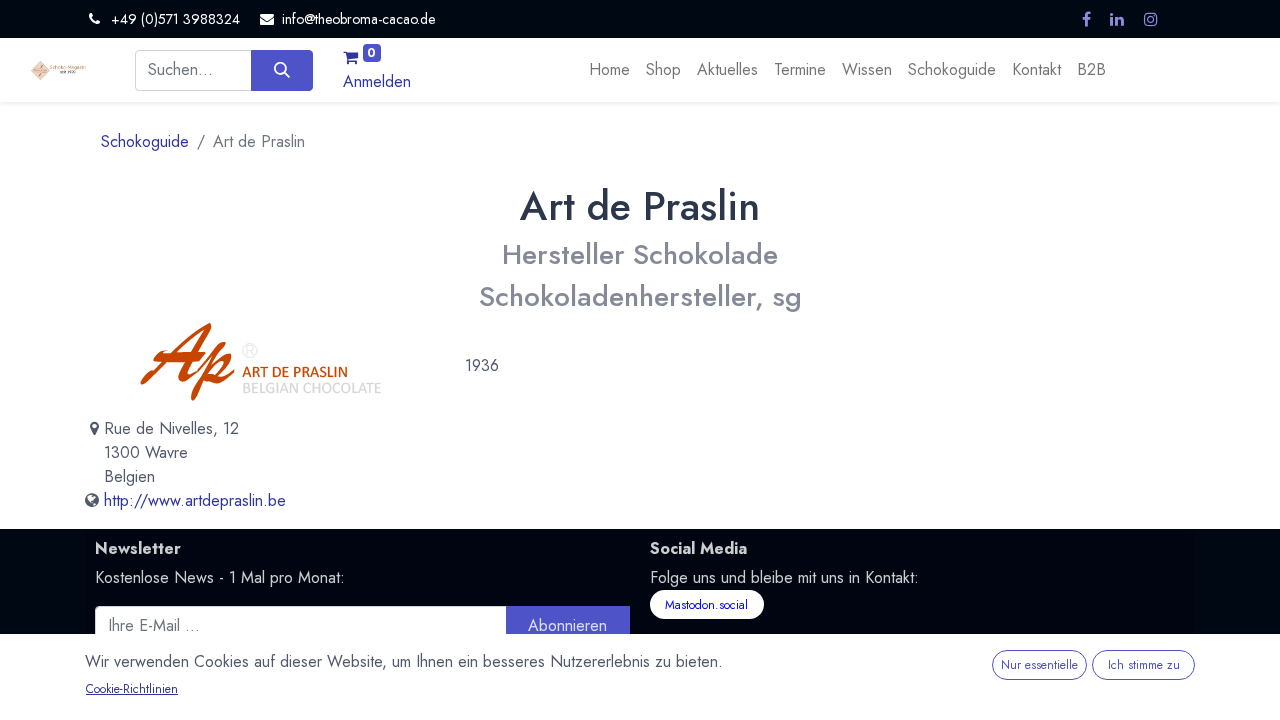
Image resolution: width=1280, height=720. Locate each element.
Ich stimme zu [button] (1144, 665)
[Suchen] (281, 70)
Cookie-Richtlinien (132, 689)
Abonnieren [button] (567, 625)
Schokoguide (145, 141)
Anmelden (377, 81)
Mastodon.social (706, 605)
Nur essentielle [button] (1039, 665)
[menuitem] (609, 70)
